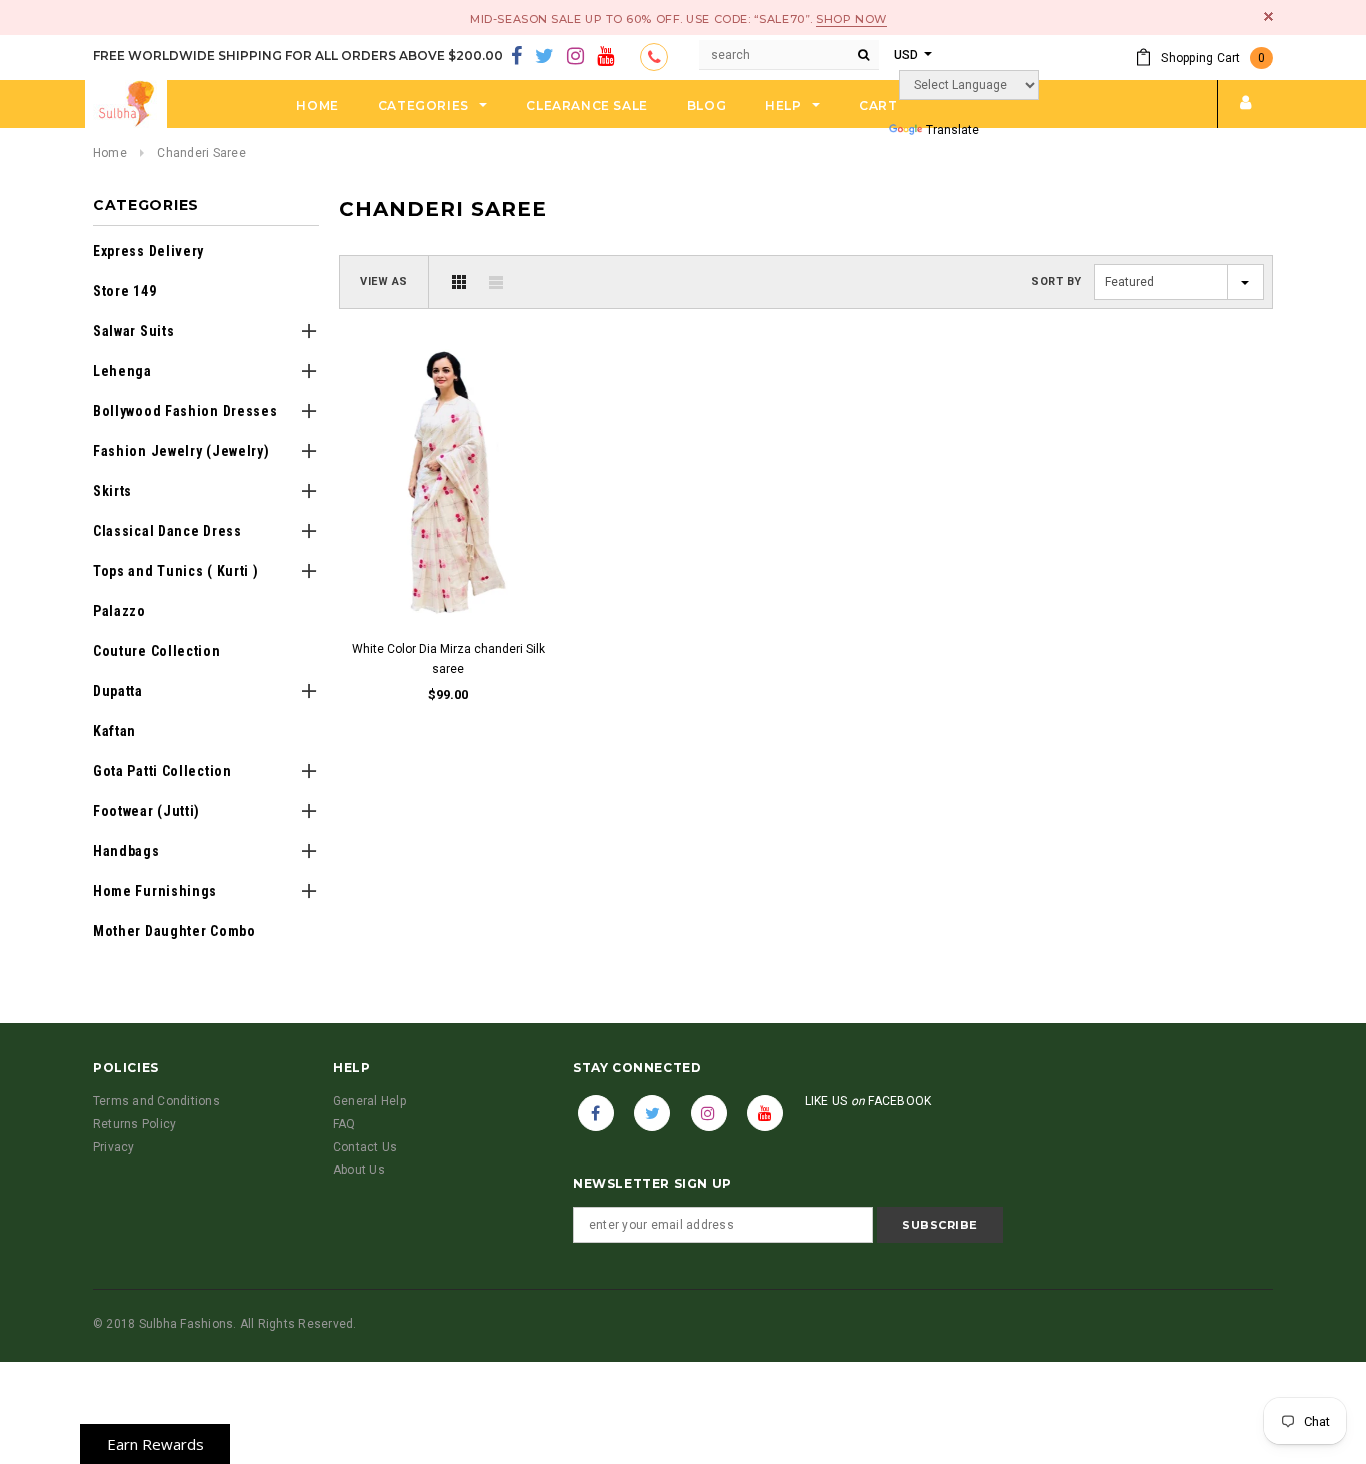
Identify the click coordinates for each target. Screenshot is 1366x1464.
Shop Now (851, 19)
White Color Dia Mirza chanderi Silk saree (448, 659)
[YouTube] (605, 57)
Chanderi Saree (201, 153)
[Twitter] (544, 57)
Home (110, 153)
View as (384, 281)
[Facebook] (516, 57)
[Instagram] (575, 57)
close (1268, 16)
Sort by (1056, 281)
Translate (952, 130)
